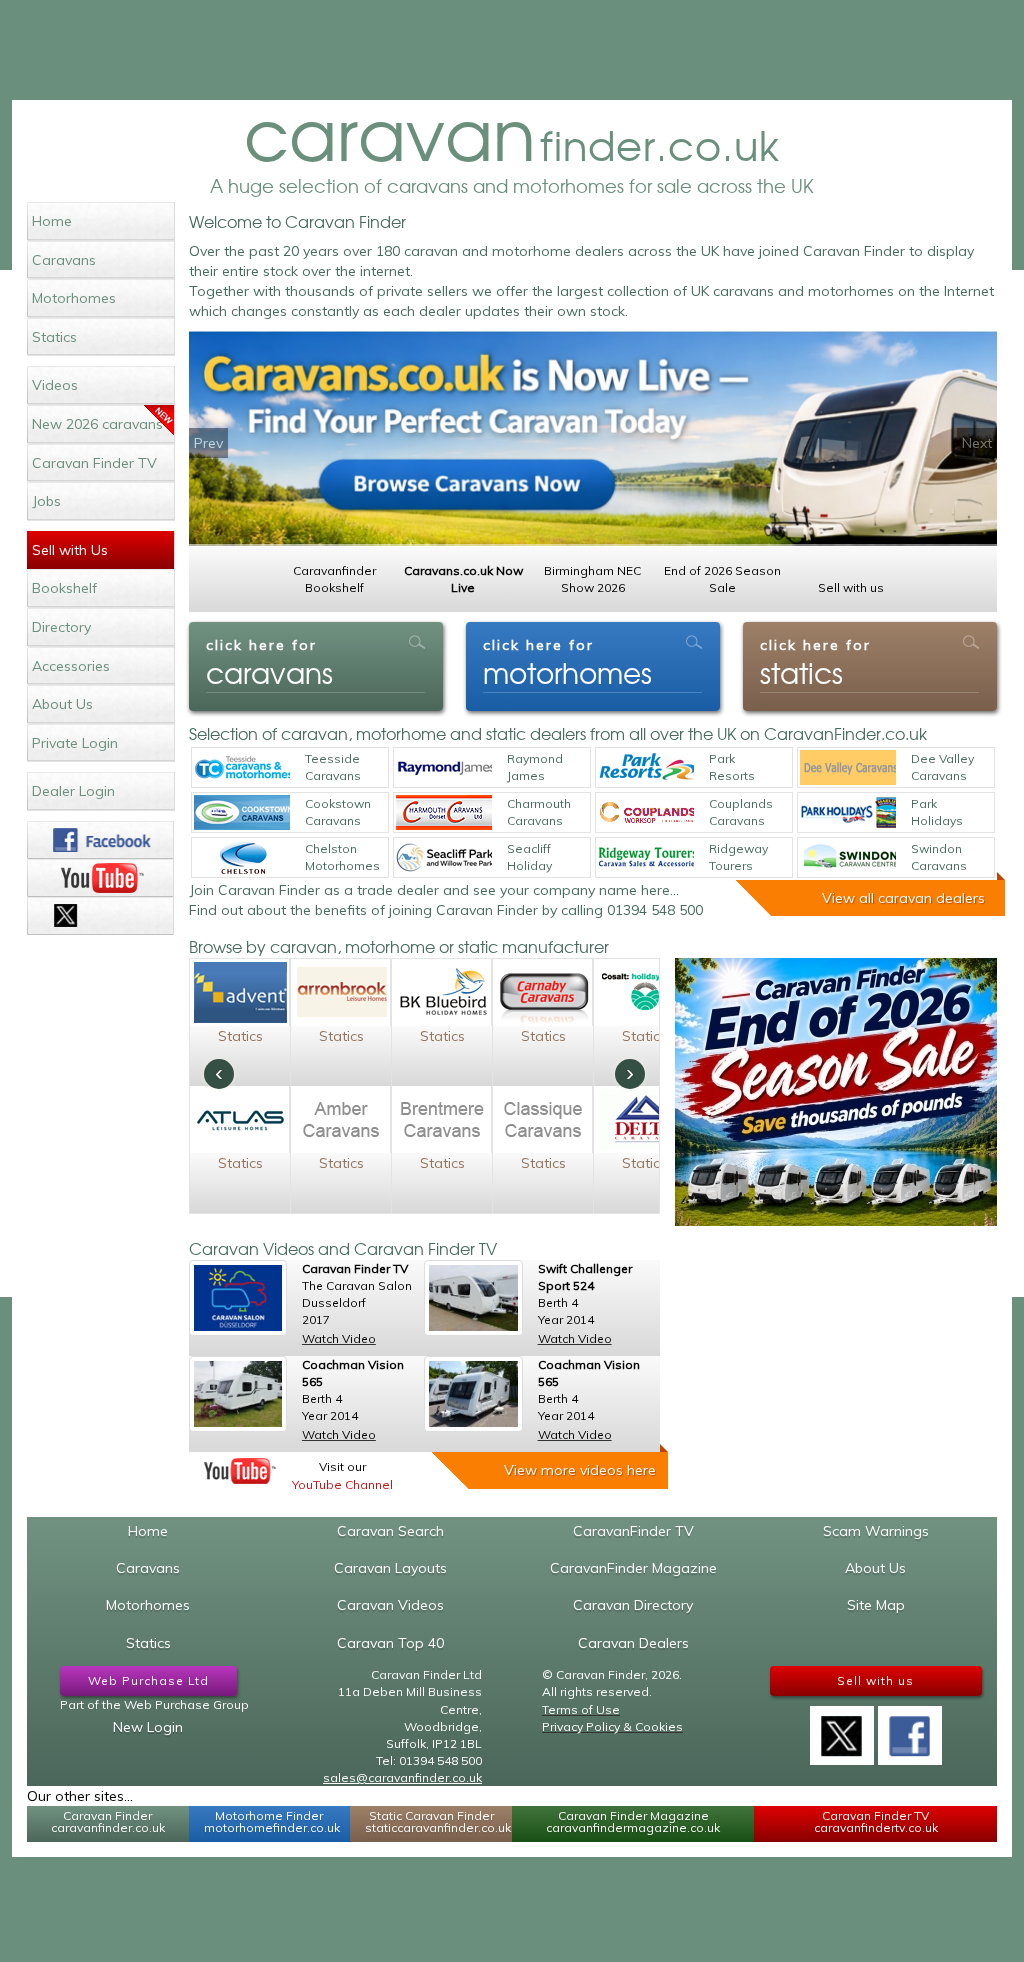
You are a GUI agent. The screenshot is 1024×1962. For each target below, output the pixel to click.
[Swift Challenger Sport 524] (473, 1298)
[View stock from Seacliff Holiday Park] (444, 857)
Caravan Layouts (390, 1568)
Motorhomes (74, 298)
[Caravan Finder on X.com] (842, 1729)
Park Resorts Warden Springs (732, 768)
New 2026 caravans (97, 424)
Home (52, 221)
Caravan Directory (633, 1605)
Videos (55, 385)
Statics (54, 337)
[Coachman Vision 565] (238, 1394)
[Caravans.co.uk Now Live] (593, 439)
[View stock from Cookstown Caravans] (242, 812)
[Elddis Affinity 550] (473, 1394)
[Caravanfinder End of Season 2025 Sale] (836, 1092)
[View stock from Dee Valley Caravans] (848, 767)
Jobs (46, 501)
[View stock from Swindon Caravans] (848, 857)
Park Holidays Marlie (937, 813)
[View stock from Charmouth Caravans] (444, 812)
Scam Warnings (876, 1531)
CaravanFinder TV (633, 1531)
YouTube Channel (342, 1484)
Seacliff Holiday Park (529, 858)
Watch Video (339, 1338)
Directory (61, 627)
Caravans (64, 260)
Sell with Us (70, 550)
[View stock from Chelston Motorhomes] (242, 857)
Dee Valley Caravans (942, 767)
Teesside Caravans (333, 767)
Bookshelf (64, 588)
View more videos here (580, 1470)
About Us (62, 704)
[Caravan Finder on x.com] (100, 916)
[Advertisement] (512, 50)
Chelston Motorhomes (342, 857)
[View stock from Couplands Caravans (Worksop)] (646, 812)
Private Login (75, 743)
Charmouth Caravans (539, 812)
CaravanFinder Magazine (633, 1568)
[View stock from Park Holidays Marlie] (848, 812)
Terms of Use (581, 1709)
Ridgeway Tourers (738, 857)
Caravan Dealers (633, 1643)
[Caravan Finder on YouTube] (100, 878)
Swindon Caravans (939, 857)
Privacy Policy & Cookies (612, 1726)
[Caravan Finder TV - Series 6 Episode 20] (238, 1298)
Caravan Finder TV (94, 463)
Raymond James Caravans (535, 768)
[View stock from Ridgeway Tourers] (646, 857)
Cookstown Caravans (338, 812)
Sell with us (875, 1680)
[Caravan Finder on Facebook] (100, 840)
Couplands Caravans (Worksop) (741, 813)
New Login (148, 1727)
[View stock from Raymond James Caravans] (444, 767)
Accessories (71, 666)
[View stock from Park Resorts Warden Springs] (646, 767)
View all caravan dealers (903, 898)
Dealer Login (73, 791)
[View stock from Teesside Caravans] (242, 767)
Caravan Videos (390, 1605)
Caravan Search (390, 1531)
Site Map (876, 1605)
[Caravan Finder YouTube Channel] (240, 1471)
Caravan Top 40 (390, 1643)
